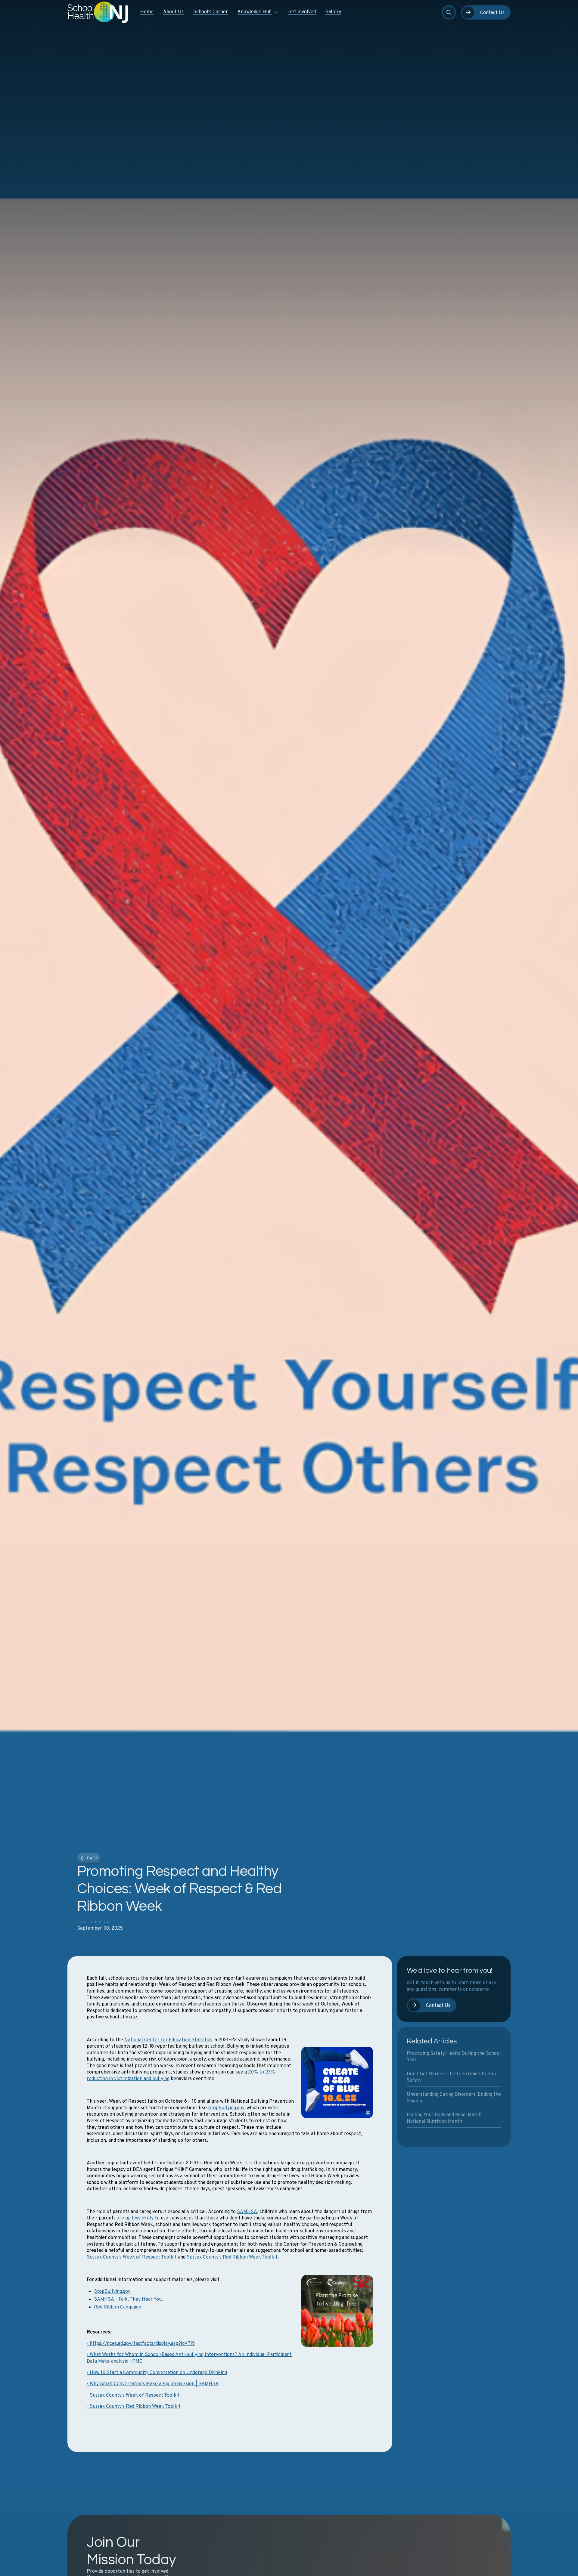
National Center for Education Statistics (168, 2040)
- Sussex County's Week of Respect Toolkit (133, 2395)
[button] (258, 12)
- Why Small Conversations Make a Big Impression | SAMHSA (153, 2384)
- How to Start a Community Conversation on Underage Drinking (157, 2373)
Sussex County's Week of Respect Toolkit (132, 2257)
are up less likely (135, 2218)
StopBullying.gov (226, 2108)
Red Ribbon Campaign (118, 2307)
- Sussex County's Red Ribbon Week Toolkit (134, 2407)
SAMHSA (247, 2212)
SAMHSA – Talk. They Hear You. (128, 2299)
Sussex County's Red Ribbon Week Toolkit (232, 2257)
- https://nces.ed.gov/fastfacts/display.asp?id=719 (141, 2344)
